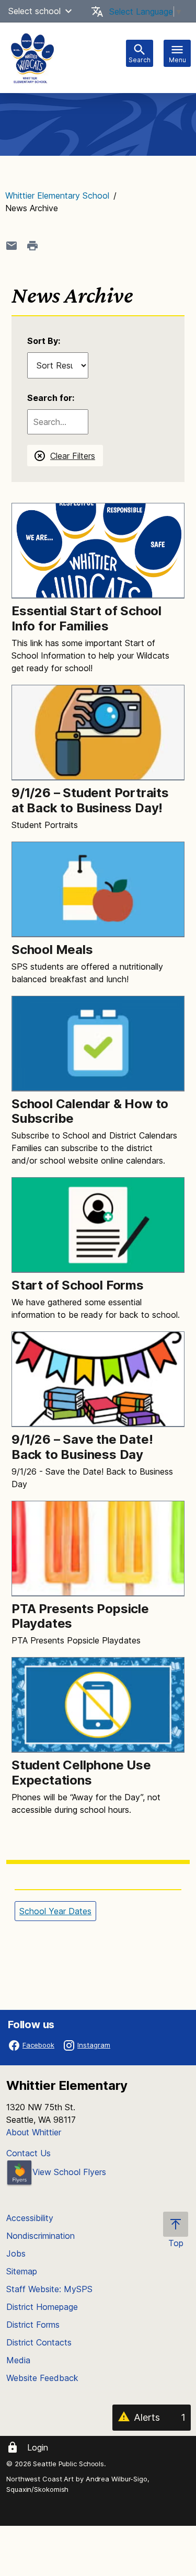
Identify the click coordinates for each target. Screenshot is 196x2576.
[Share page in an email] (11, 246)
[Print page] (32, 246)
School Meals (52, 950)
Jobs (16, 2253)
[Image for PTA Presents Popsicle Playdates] (98, 1549)
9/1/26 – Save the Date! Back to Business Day (82, 1447)
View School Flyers (69, 2172)
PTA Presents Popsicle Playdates (80, 1616)
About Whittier (34, 2132)
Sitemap (22, 2271)
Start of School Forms (78, 1285)
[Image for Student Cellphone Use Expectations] (98, 1705)
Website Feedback (42, 2378)
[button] (68, 11)
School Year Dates (55, 1911)
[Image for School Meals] (98, 889)
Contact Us (28, 2153)
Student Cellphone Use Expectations (81, 1773)
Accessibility (30, 2218)
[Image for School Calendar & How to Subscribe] (98, 1044)
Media (18, 2360)
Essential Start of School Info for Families (87, 618)
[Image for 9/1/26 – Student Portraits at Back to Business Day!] (98, 733)
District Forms (33, 2325)
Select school (34, 11)
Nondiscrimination (41, 2236)
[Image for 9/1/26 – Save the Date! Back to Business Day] (98, 1379)
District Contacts (39, 2342)
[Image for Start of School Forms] (98, 1225)
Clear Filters (73, 456)
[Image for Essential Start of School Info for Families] (98, 551)
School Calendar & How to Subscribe (90, 1111)
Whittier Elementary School (57, 195)
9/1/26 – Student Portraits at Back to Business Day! (90, 800)
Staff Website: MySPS (49, 2289)
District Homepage (42, 2307)
